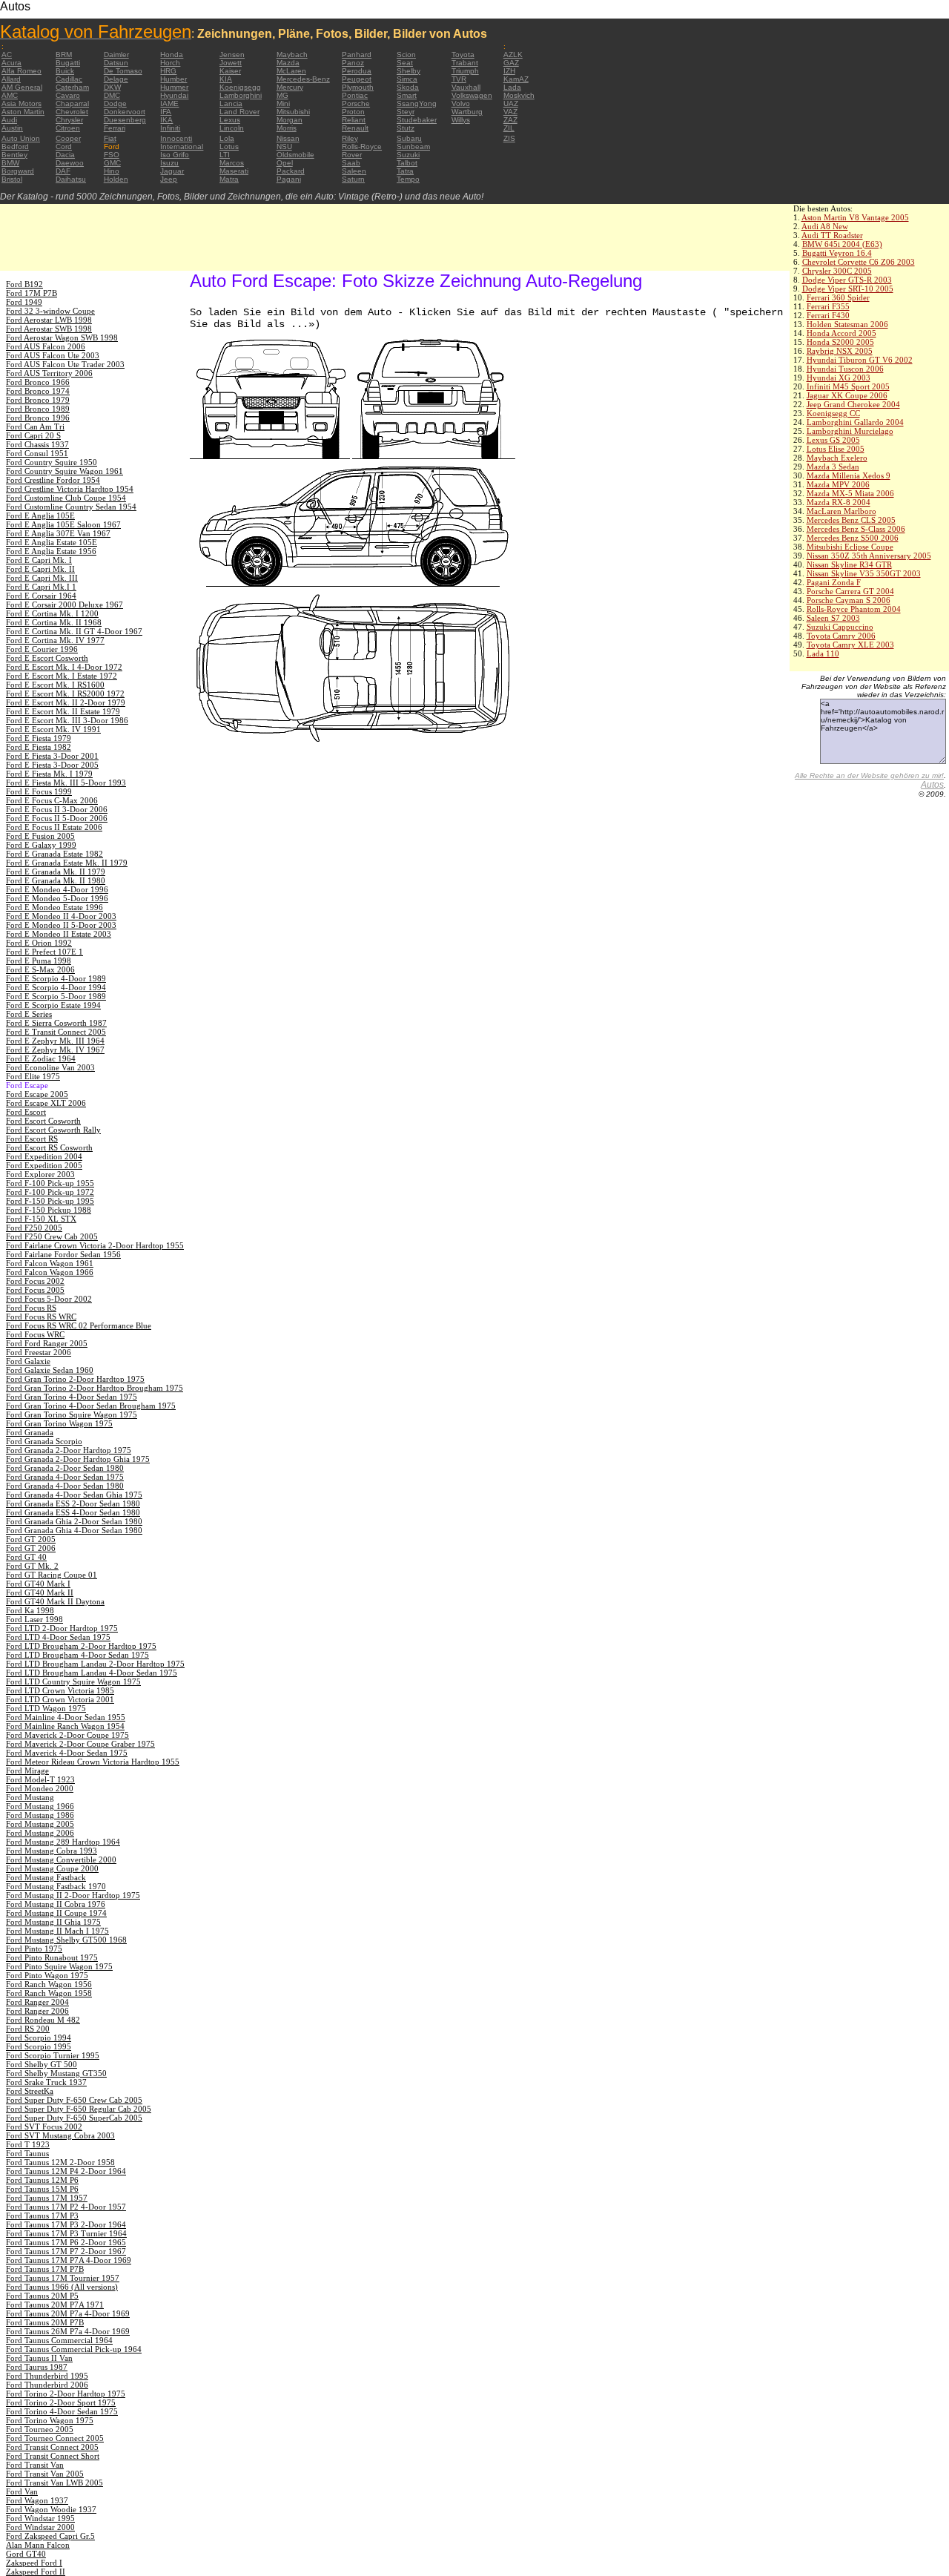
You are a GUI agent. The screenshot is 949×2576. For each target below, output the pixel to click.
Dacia (65, 155)
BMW (10, 163)
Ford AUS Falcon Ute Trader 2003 (65, 364)
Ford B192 (24, 284)
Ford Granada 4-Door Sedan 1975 (65, 1477)
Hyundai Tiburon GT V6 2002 (860, 360)
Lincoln (232, 128)
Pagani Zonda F (834, 582)
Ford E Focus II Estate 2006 (54, 827)
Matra (229, 179)
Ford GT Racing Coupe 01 (52, 1575)
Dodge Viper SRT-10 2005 (848, 289)
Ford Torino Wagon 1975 (50, 2420)
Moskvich (519, 95)
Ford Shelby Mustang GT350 (56, 2073)
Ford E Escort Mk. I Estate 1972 (62, 676)
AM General (22, 87)
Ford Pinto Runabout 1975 (52, 1957)
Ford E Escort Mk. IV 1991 (53, 729)
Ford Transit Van (35, 2465)
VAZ (510, 112)
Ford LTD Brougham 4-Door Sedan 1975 (77, 1655)
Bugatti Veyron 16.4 (837, 253)
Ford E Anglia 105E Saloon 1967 (63, 524)
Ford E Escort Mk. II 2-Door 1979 (66, 702)
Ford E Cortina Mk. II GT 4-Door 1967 (74, 631)
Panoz (353, 63)
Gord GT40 (26, 2554)
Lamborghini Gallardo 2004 (855, 422)
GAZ (511, 63)
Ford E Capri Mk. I (39, 560)
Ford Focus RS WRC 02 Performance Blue (79, 1325)
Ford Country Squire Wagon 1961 (65, 471)
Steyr (406, 112)
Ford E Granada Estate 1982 (54, 854)
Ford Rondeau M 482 (43, 2020)
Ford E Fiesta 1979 (39, 738)
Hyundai (174, 95)
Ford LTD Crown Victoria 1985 (60, 1690)
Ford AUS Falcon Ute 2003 (53, 355)
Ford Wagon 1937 (37, 2500)
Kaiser (230, 71)
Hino (112, 171)
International (182, 146)
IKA (166, 120)
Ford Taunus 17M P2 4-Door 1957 (66, 2207)
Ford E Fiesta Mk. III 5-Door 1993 (66, 783)
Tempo (408, 179)
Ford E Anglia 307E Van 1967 (58, 533)
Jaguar (172, 171)
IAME (169, 103)
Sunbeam (413, 146)
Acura (11, 63)
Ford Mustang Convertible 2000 (61, 1859)
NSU (284, 146)
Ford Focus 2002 (35, 1281)
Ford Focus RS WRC (41, 1317)
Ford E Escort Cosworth (47, 658)
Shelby (409, 71)
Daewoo (70, 163)
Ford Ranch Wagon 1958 (49, 1993)
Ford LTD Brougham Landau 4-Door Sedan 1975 (92, 1673)
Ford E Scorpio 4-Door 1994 (56, 987)
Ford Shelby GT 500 (42, 2064)
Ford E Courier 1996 (42, 649)
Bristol (12, 179)
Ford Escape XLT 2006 (46, 1103)
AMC (10, 95)
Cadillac (69, 79)
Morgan (290, 120)
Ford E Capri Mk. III (42, 578)
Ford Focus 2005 (35, 1290)
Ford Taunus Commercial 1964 (59, 2340)
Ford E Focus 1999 (39, 791)
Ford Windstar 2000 (40, 2527)
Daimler (116, 55)
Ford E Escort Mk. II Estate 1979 (63, 711)
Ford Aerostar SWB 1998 (49, 329)
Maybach (292, 55)
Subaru (409, 138)
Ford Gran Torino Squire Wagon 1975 (72, 1414)
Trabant (465, 63)
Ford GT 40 (26, 1557)
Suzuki (408, 155)
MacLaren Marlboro (841, 511)
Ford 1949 (24, 302)
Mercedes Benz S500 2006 (853, 538)
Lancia (231, 103)
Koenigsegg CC (833, 413)
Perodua (357, 71)
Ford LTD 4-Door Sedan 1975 (58, 1637)
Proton (353, 112)
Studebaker (417, 120)
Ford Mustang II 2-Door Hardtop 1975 (73, 1895)
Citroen (68, 128)
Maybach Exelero (837, 458)
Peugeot (357, 79)
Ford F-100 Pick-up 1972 (50, 1192)
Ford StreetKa (30, 2091)
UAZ (511, 103)
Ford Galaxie (28, 1361)
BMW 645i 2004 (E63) (842, 244)
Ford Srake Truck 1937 (46, 2082)
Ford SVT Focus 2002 (44, 2127)
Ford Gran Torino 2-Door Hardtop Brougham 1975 (95, 1388)
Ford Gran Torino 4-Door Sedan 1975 (72, 1397)
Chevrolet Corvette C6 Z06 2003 (859, 262)
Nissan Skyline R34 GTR (849, 564)
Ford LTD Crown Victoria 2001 (60, 1699)
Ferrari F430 (828, 315)
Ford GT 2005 (31, 1539)
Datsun (116, 63)
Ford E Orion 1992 (39, 943)
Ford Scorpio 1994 (39, 2038)
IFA (166, 112)
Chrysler (69, 120)
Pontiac (355, 95)
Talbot (407, 163)
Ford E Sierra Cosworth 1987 (56, 1023)
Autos (932, 785)
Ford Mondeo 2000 (40, 1788)
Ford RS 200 (28, 2029)
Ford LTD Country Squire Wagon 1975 (73, 1681)
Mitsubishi (293, 112)
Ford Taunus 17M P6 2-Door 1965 (66, 2242)
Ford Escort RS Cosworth (49, 1147)
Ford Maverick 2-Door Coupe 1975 (67, 1735)
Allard (11, 79)
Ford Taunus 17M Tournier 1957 (63, 2278)
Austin (12, 128)
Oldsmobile (295, 155)
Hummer (174, 87)
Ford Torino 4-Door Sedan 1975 (62, 2411)
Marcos (232, 163)
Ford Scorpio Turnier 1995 (53, 2055)
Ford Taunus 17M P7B (45, 2269)
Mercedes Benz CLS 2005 (851, 520)
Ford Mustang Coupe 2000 (52, 1868)
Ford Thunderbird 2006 (47, 2385)
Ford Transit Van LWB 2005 (54, 2483)
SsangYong (417, 103)
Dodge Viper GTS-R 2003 (847, 280)
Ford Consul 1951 (37, 453)
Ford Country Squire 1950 (52, 462)
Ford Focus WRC (35, 1334)
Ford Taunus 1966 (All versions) (62, 2287)
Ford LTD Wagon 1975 (46, 1708)
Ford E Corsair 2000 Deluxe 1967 (65, 605)
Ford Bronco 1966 (38, 382)
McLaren (291, 71)
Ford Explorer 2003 (40, 1174)
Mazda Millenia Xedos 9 (849, 475)
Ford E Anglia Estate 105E (52, 542)
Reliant (354, 120)
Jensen (232, 55)
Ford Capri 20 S (33, 435)
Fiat (110, 138)
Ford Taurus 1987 (37, 2367)
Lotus (229, 146)
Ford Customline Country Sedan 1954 (71, 507)
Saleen (354, 171)
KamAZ (516, 79)
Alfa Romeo (22, 71)
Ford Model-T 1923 (40, 1779)
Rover (352, 155)
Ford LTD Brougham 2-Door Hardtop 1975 (81, 1646)
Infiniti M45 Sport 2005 (848, 386)
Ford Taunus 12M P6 (42, 2180)
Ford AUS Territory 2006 (49, 373)
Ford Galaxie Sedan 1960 (50, 1370)
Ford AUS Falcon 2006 (46, 346)
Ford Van (22, 2491)
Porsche (356, 103)
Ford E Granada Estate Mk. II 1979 (67, 863)
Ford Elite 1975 (33, 1076)
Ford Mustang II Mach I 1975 (57, 1931)
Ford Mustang (30, 1797)
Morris (287, 128)
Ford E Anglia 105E (40, 515)
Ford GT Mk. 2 (32, 1566)
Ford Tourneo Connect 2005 (55, 2438)
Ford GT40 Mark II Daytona (55, 1601)
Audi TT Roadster (832, 235)
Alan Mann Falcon (38, 2545)
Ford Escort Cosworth (43, 1121)
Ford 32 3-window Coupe (50, 311)
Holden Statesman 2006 (847, 324)
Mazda (288, 63)
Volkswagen (472, 95)
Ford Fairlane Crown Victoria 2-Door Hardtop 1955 (95, 1245)
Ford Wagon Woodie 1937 (51, 2509)
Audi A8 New (825, 226)
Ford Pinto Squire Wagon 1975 (59, 1966)
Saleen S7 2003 (833, 618)
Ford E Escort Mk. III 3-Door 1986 (67, 720)
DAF (63, 171)
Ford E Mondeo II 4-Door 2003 (61, 916)
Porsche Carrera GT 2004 (850, 591)
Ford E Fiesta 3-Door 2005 (52, 765)
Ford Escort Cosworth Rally (53, 1130)
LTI (225, 155)
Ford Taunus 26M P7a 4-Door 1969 (68, 2331)
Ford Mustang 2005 (40, 1824)
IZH (509, 71)
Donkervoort (125, 112)
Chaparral (72, 103)
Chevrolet (72, 112)
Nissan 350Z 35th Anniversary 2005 (869, 556)
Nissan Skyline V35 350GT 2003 (864, 573)
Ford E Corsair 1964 (41, 596)
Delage (116, 79)
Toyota (463, 55)
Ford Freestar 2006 (39, 1352)
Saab (351, 163)
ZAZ (510, 120)
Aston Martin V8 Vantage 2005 (855, 217)
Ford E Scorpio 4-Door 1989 (56, 978)
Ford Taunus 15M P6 (42, 2189)
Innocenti (176, 138)
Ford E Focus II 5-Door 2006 (57, 818)
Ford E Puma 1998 (39, 961)
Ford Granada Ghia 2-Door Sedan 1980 (74, 1521)
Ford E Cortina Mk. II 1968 (54, 622)
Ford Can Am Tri (35, 426)
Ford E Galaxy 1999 (41, 845)
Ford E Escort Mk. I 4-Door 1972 (64, 667)
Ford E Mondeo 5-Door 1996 (57, 898)
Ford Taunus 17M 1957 (47, 2198)
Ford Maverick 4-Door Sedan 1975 (67, 1753)
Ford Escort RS (32, 1139)
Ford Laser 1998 (34, 1619)
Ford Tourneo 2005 (40, 2429)
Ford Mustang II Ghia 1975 (53, 1922)
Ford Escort (26, 1112)
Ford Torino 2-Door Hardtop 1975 (66, 2394)
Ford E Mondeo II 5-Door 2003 (61, 925)
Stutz (406, 128)
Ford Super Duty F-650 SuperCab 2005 (74, 2118)
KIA (226, 79)
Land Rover (239, 112)
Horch (170, 63)
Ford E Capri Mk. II (40, 569)
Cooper (68, 138)
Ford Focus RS (31, 1308)
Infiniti (170, 128)
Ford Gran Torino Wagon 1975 (59, 1423)
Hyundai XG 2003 (839, 378)
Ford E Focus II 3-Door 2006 (57, 809)
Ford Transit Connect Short (53, 2456)
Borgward (18, 171)
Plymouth (358, 87)
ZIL (509, 128)
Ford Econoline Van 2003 (50, 1067)
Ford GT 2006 (31, 1548)
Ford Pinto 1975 (34, 1949)
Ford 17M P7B (32, 293)
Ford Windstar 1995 (40, 2518)
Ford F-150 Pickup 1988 (49, 1210)
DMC (112, 95)
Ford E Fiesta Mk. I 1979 (49, 774)
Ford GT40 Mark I (38, 1584)
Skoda (408, 87)
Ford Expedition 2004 (44, 1156)
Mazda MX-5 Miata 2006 (850, 493)
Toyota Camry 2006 (841, 636)
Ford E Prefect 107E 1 (44, 952)
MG (282, 95)
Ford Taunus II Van (39, 2358)
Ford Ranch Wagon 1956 (49, 1984)
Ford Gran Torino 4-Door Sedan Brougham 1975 (91, 1406)
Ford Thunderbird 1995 (47, 2376)
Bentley (14, 155)
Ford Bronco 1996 (38, 418)
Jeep (169, 179)
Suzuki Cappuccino (840, 627)
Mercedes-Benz (303, 79)
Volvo (461, 103)
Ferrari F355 (828, 306)
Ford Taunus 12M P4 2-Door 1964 (66, 2171)
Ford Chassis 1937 (37, 444)
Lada (512, 87)
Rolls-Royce (362, 146)
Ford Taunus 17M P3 (42, 2216)
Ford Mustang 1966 (40, 1806)
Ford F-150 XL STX (41, 1219)
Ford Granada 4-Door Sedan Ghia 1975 (74, 1495)
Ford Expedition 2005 (44, 1165)
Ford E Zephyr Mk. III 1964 (55, 1041)
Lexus (230, 120)
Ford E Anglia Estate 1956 (51, 551)
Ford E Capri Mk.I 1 (41, 587)
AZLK (513, 55)
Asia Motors (22, 103)
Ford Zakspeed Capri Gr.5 (50, 2536)
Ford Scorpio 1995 (39, 2046)
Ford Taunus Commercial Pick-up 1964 (74, 2349)
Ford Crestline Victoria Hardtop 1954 (70, 489)
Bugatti (68, 63)
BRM (64, 55)
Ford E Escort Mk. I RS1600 (55, 685)
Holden (116, 179)
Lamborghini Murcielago (850, 431)
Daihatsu (71, 179)
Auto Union (21, 138)
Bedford (15, 146)
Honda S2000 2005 (840, 342)
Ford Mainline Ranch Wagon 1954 (65, 1726)
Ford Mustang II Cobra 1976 (56, 1904)
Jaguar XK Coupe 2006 (847, 395)
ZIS (509, 138)
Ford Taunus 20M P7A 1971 (55, 2305)
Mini (283, 103)
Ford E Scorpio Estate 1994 (53, 1005)
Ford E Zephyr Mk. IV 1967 (55, 1050)
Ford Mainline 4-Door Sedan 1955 (66, 1717)
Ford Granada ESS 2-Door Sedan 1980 (73, 1503)
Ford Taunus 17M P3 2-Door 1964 (66, 2224)
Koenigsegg (240, 87)
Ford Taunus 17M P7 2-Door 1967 (66, 2251)
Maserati (234, 171)
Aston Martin (23, 112)
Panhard (357, 55)
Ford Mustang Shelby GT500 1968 (66, 1940)
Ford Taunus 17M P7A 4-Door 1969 (69, 2260)
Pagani (289, 179)
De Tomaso (123, 71)
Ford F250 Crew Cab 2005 (52, 1236)
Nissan (288, 138)
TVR (459, 79)
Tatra (405, 171)
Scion (406, 55)
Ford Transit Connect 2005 (52, 2447)
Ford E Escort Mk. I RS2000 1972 (65, 694)
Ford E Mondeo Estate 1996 (54, 907)
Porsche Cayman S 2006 (849, 600)
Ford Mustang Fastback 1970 (56, 1886)
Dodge (115, 103)
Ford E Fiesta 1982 (39, 747)
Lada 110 (823, 653)
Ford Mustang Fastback (46, 1877)
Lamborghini (241, 95)
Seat (405, 63)
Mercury (290, 87)
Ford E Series (29, 1014)
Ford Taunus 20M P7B (45, 2322)
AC (7, 55)
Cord (64, 146)
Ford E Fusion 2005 (40, 836)
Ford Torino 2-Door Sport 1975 (61, 2402)
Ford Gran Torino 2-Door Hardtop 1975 (75, 1379)
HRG (168, 71)
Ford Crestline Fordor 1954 (53, 480)
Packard (291, 171)
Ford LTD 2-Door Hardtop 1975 (62, 1628)
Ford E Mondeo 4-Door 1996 (57, 889)
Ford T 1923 (28, 2144)
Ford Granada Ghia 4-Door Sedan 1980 (74, 1530)
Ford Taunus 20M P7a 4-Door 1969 (68, 2313)
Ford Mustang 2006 (40, 1833)
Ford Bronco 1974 (38, 391)
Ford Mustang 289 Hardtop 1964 (63, 1842)
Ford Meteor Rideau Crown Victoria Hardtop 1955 (93, 1762)
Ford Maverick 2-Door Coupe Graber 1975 (80, 1744)
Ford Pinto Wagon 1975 (47, 1975)
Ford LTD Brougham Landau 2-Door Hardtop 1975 (95, 1664)
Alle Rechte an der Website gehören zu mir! (869, 775)
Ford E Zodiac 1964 (41, 1058)
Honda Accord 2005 (841, 333)
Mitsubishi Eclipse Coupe (850, 547)
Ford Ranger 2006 (37, 2011)
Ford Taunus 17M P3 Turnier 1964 (66, 2233)
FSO (112, 155)
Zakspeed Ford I (34, 2563)
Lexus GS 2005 (833, 440)
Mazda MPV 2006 (838, 484)
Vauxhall (466, 87)
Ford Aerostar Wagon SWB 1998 (62, 337)
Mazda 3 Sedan (833, 467)
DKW (112, 87)
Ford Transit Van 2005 (45, 2474)
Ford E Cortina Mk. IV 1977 (55, 640)
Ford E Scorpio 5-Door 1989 (56, 996)
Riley (350, 138)
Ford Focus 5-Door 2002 (49, 1299)
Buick (65, 71)
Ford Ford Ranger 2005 (47, 1343)
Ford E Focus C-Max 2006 (52, 800)
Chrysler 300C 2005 (837, 271)
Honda (172, 55)
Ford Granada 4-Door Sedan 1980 (65, 1486)
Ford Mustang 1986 (40, 1815)
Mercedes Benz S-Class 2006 (856, 529)
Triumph (465, 71)
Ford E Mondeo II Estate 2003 (59, 934)
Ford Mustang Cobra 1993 (52, 1851)
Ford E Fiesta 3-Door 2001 (52, 756)
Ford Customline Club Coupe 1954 (66, 498)
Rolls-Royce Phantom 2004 (854, 609)
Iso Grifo (175, 155)
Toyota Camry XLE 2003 (850, 645)
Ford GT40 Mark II (40, 1592)
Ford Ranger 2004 (37, 2002)
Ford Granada (30, 1432)
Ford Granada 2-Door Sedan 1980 (65, 1468)
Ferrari (115, 128)
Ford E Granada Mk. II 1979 (56, 872)
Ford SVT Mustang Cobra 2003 (60, 2135)
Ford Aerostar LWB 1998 (49, 320)
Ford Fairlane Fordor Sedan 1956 (63, 1254)
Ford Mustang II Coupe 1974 (56, 1913)
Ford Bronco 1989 (38, 409)
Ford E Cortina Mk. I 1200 (52, 613)
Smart (407, 95)
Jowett (231, 63)
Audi (9, 120)
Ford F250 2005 (34, 1228)
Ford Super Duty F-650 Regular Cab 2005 (79, 2109)
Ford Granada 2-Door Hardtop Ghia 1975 (78, 1459)
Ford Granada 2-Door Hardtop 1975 (69, 1450)
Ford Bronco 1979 (38, 400)
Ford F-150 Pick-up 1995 (50, 1201)
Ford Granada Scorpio (44, 1441)
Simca (407, 79)
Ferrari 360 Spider (838, 297)
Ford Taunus (27, 2153)
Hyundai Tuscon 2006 (845, 369)
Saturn (353, 179)
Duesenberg (125, 120)
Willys (461, 120)
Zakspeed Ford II (36, 2572)
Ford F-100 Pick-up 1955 (50, 1183)
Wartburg (467, 112)
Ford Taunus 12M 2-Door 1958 (60, 2162)
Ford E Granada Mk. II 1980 (56, 880)
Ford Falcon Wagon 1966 (50, 1272)
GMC (112, 163)
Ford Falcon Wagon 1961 (50, 1263)
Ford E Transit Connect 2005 (56, 1032)
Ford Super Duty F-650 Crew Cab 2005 (74, 2100)
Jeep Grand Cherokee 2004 (853, 404)
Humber (173, 79)
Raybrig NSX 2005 (840, 351)
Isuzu (169, 163)
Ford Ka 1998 (30, 1610)
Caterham (72, 87)
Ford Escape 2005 (37, 1094)
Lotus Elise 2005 (836, 449)
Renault (355, 128)
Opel (285, 163)
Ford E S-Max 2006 (40, 969)
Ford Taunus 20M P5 (42, 2296)
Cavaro (68, 95)
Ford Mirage (27, 1770)
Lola (227, 138)
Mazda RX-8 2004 (839, 502)
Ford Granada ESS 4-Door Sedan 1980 (73, 1512)
